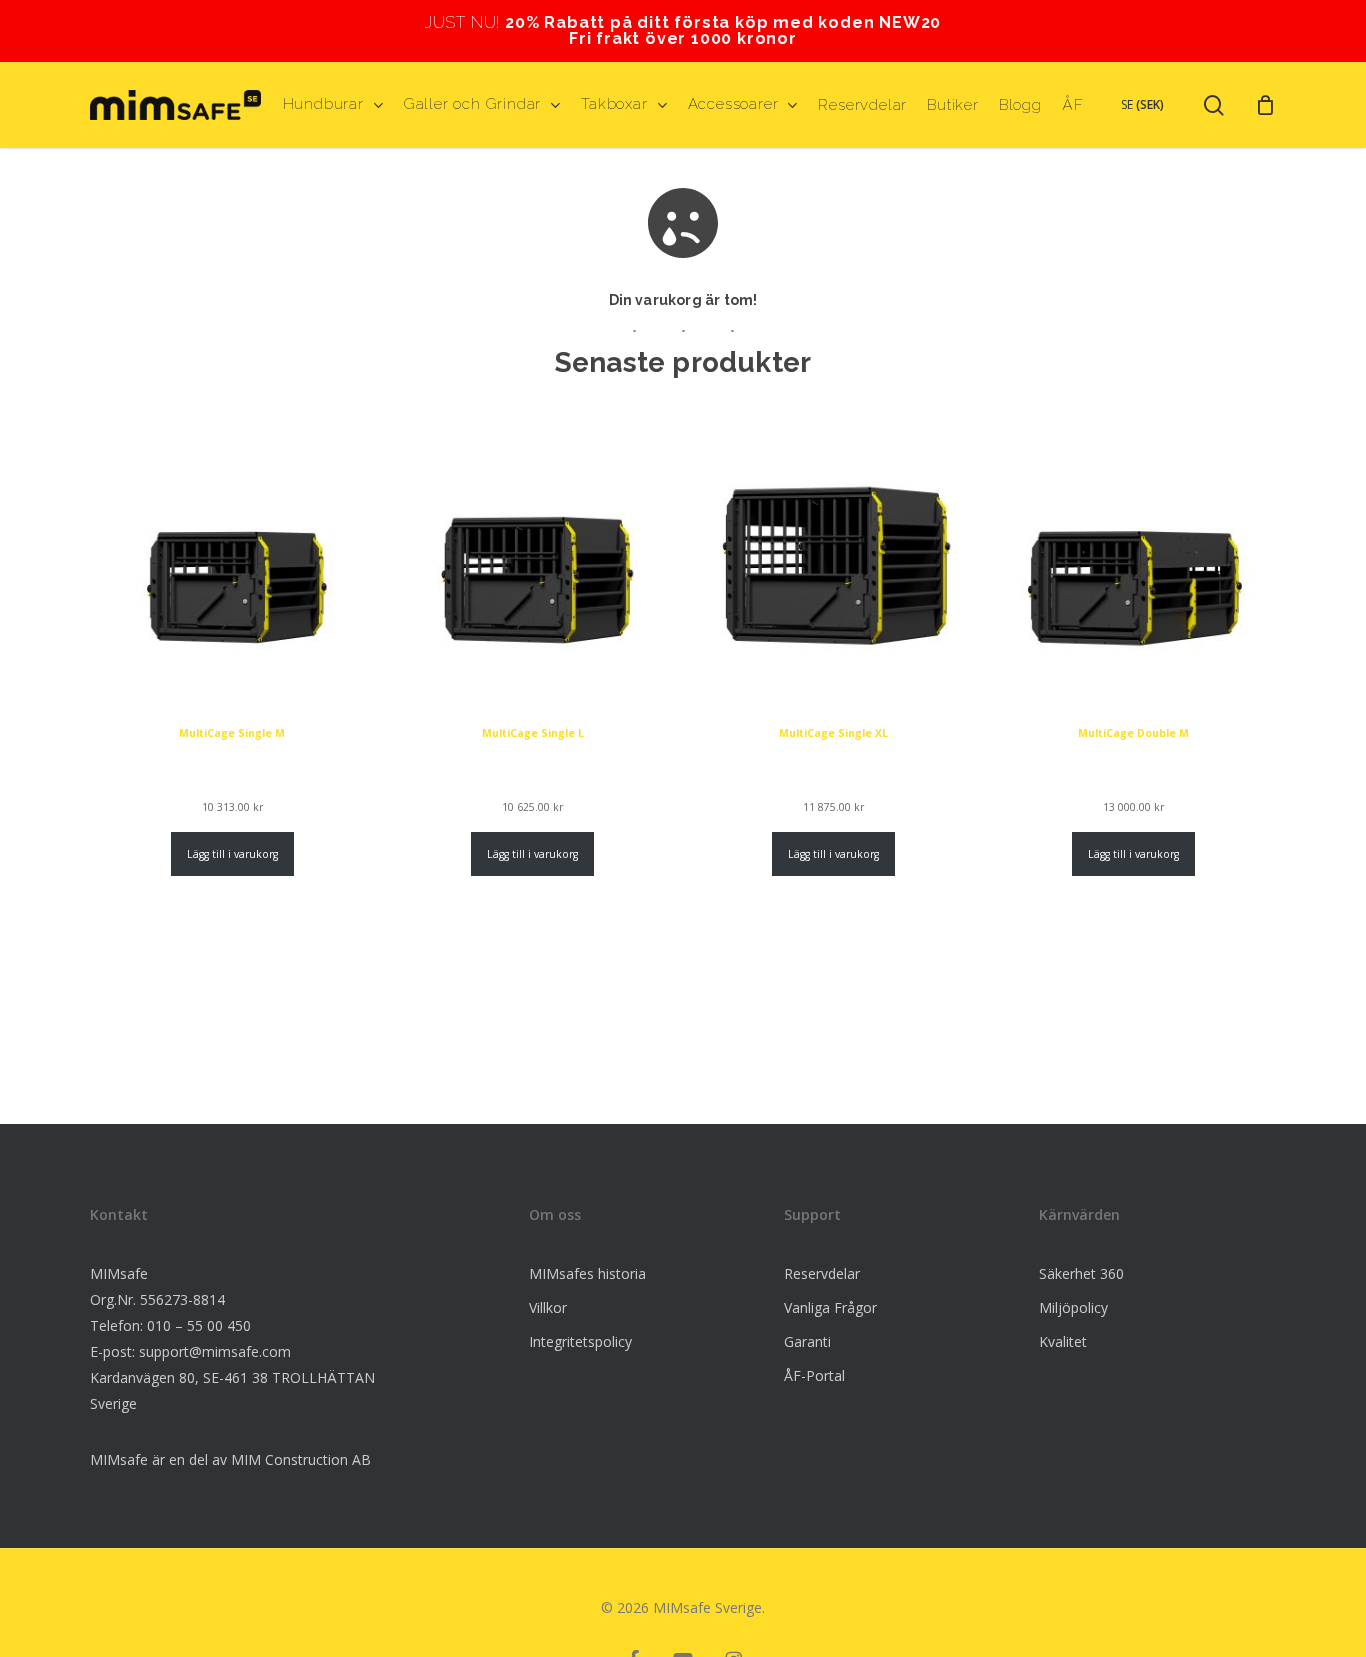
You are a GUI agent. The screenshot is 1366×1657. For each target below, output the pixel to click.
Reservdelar (822, 1273)
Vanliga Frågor (830, 1307)
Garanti (807, 1341)
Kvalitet (1063, 1341)
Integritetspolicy (580, 1341)
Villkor (548, 1307)
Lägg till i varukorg (232, 854)
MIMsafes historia (587, 1273)
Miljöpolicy (1073, 1307)
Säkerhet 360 (1081, 1273)
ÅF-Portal (814, 1375)
